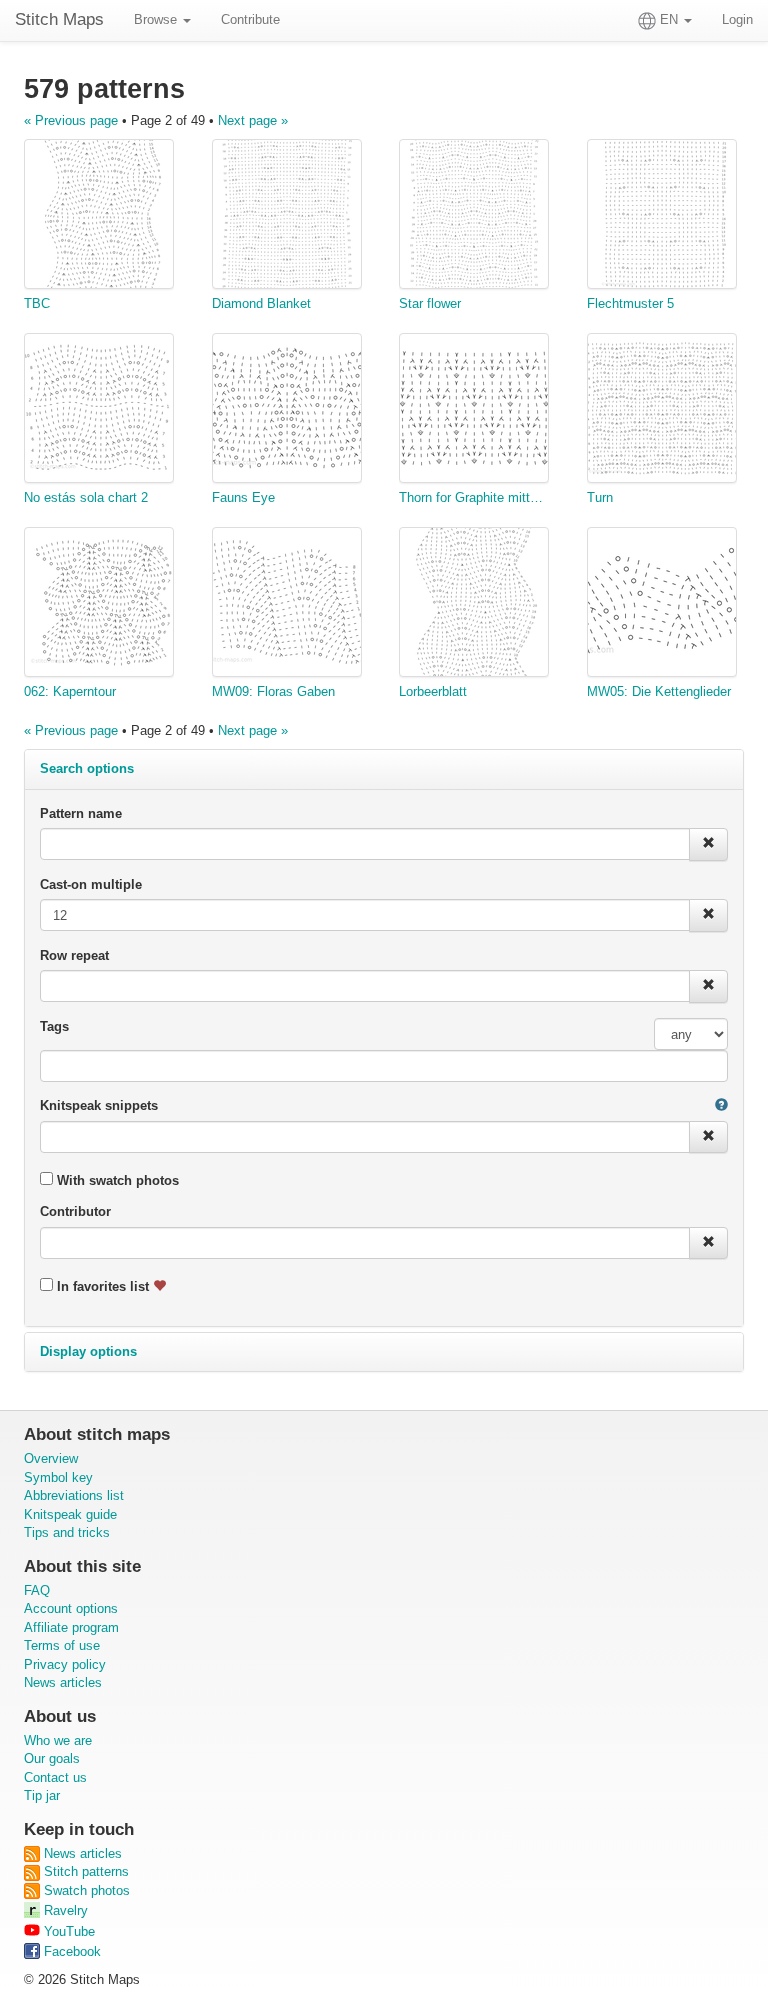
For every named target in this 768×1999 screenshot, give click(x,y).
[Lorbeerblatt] (474, 605)
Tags (54, 1026)
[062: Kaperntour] (99, 605)
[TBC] (99, 217)
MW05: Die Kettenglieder (659, 691)
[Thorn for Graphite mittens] (474, 411)
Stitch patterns (84, 1871)
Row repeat (74, 955)
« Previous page (71, 120)
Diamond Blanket (261, 303)
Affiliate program (71, 1627)
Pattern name (81, 813)
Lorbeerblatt (433, 691)
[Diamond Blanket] (287, 217)
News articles (63, 1682)
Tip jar (42, 1795)
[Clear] (708, 844)
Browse (157, 19)
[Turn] (662, 411)
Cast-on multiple (91, 884)
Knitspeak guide (70, 1514)
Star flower (430, 303)
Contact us (55, 1777)
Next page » (253, 120)
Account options (71, 1608)
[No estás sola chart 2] (99, 411)
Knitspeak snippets (99, 1105)
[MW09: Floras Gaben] (287, 605)
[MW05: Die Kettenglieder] (662, 605)
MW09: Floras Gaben (273, 691)
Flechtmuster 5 (630, 303)
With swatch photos (116, 1180)
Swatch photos (85, 1890)
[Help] (721, 1106)
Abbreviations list (74, 1495)
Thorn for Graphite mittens (474, 497)
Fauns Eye (243, 497)
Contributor (75, 1211)
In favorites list (103, 1286)
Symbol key (58, 1477)
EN (669, 19)
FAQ (37, 1590)
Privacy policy (65, 1664)
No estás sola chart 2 (86, 497)
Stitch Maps (59, 19)
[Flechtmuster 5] (662, 217)
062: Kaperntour (70, 691)
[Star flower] (474, 217)
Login (737, 19)
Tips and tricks (67, 1532)
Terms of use (62, 1645)
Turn (600, 497)
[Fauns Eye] (287, 411)
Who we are (58, 1740)
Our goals (52, 1758)
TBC (37, 303)
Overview (51, 1458)
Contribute (250, 19)
